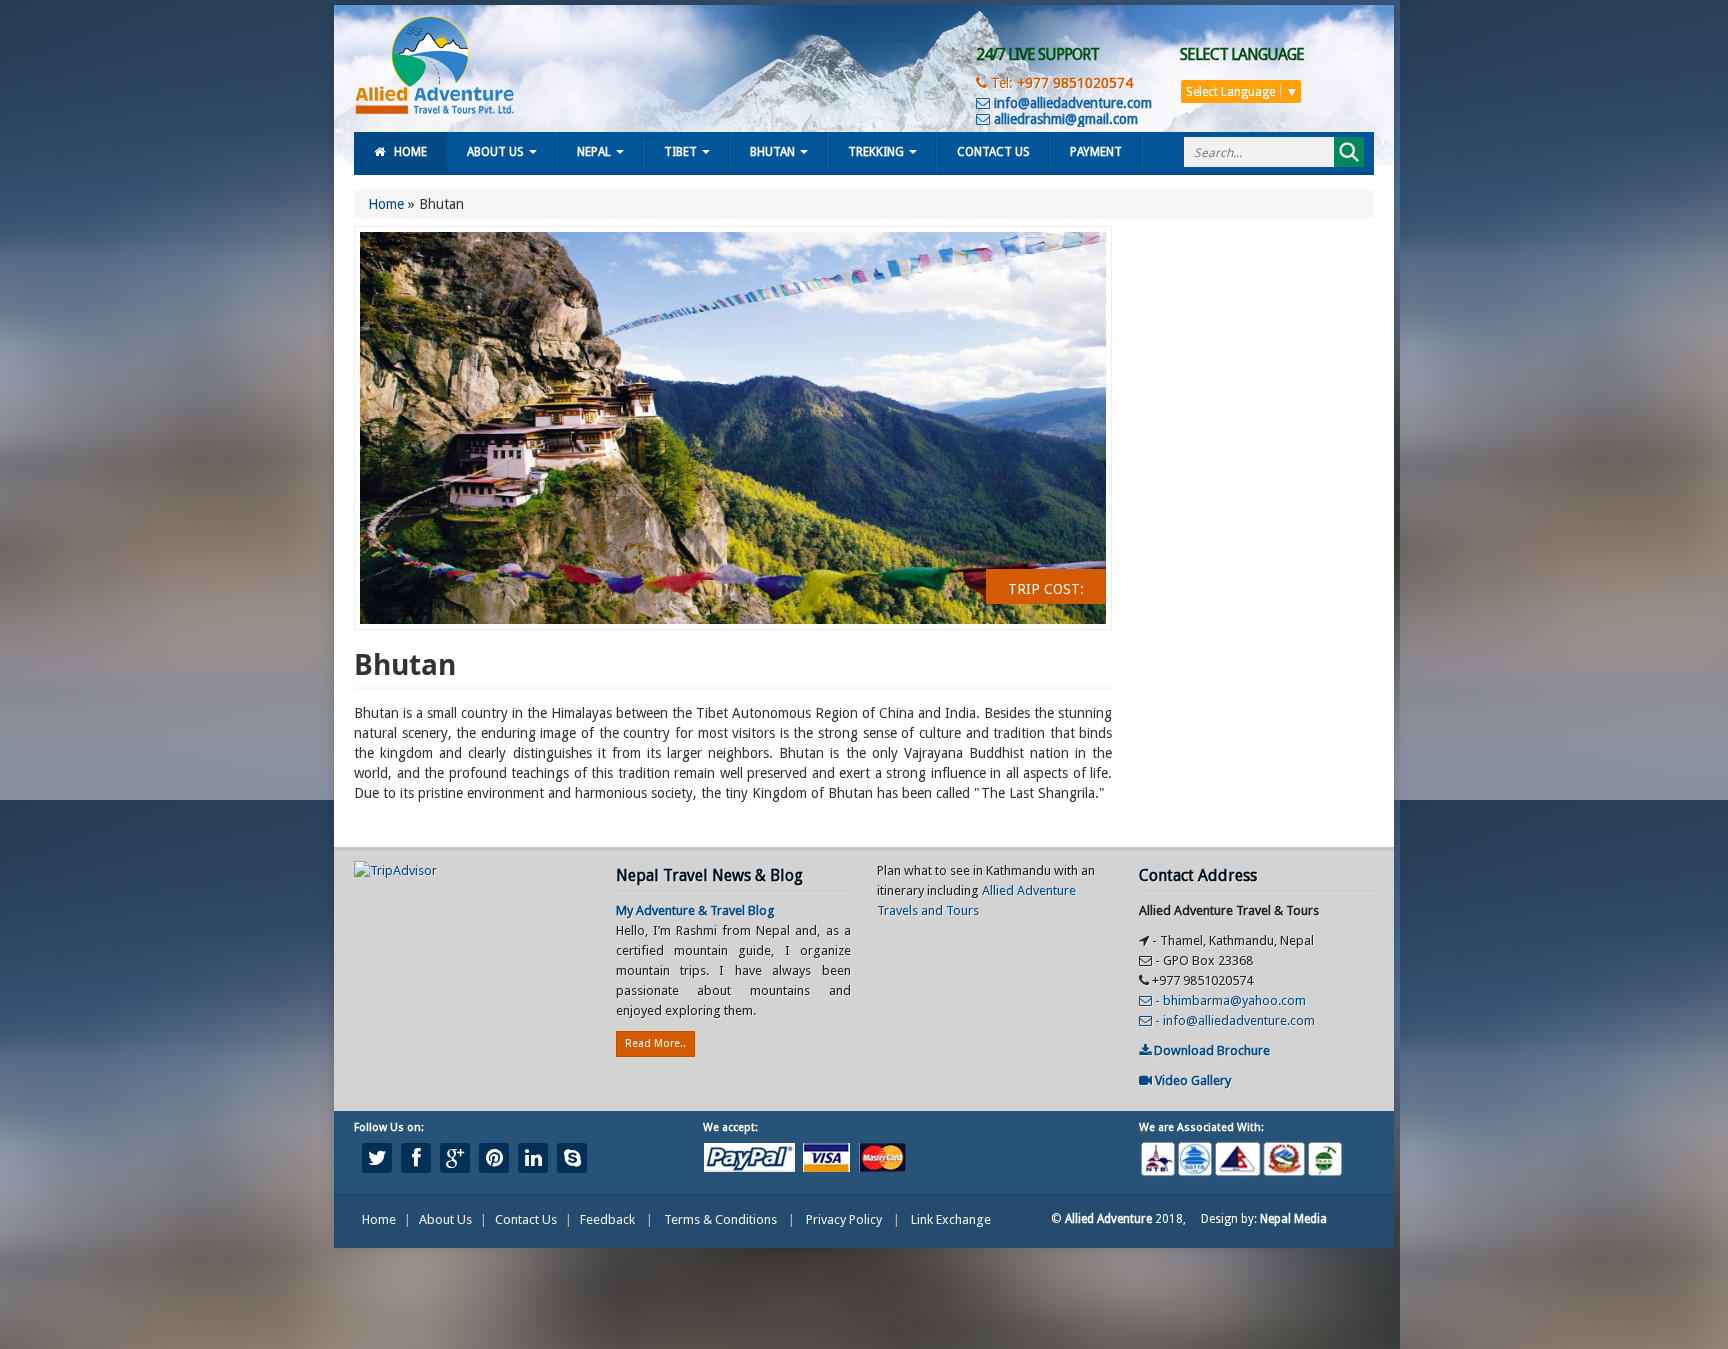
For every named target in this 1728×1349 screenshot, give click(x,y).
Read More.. (655, 1043)
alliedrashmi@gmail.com (1064, 119)
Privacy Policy (844, 1219)
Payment (1096, 152)
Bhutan (772, 152)
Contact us (993, 152)
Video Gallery (1191, 1080)
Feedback (607, 1219)
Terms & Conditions (720, 1219)
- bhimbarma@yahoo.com (1229, 1000)
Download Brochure (1210, 1050)
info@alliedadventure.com (1071, 103)
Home (410, 152)
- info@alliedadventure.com (1233, 1020)
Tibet (680, 152)
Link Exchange (951, 1219)
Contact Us (526, 1219)
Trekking (876, 152)
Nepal (594, 152)
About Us (495, 152)
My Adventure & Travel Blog (695, 910)
